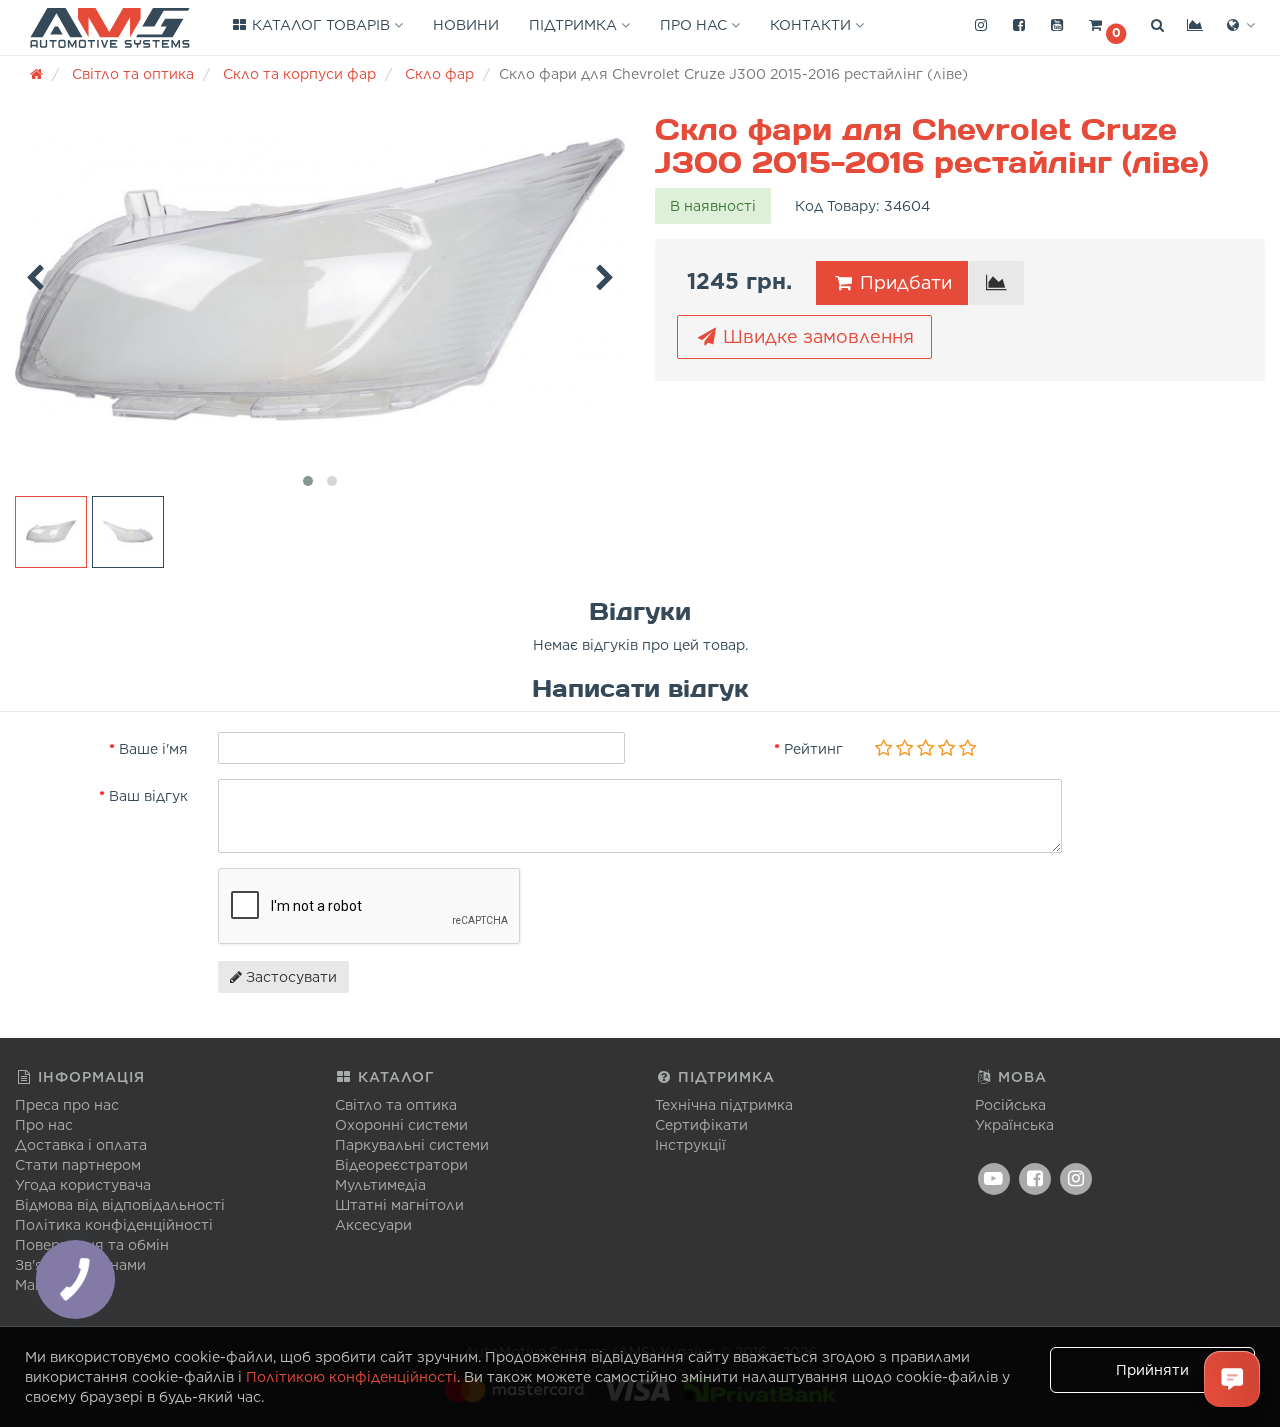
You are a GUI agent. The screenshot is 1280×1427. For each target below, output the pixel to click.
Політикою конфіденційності (351, 1377)
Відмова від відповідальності (120, 1205)
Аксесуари (373, 1225)
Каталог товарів (321, 25)
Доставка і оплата (81, 1145)
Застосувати (289, 977)
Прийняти (1152, 1370)
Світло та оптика (396, 1105)
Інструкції (690, 1145)
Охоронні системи (401, 1125)
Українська (1014, 1125)
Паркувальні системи (412, 1145)
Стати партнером (78, 1165)
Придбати (903, 282)
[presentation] (35, 274)
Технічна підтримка (724, 1105)
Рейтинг (813, 749)
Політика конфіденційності (114, 1225)
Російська (1010, 1105)
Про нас (695, 25)
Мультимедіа (380, 1185)
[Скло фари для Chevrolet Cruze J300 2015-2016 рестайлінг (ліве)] (320, 279)
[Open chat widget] (1232, 1379)
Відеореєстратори (401, 1165)
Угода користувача (83, 1185)
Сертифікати (701, 1125)
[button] (1107, 26)
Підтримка (575, 25)
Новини (466, 25)
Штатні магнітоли (399, 1205)
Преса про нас (67, 1105)
